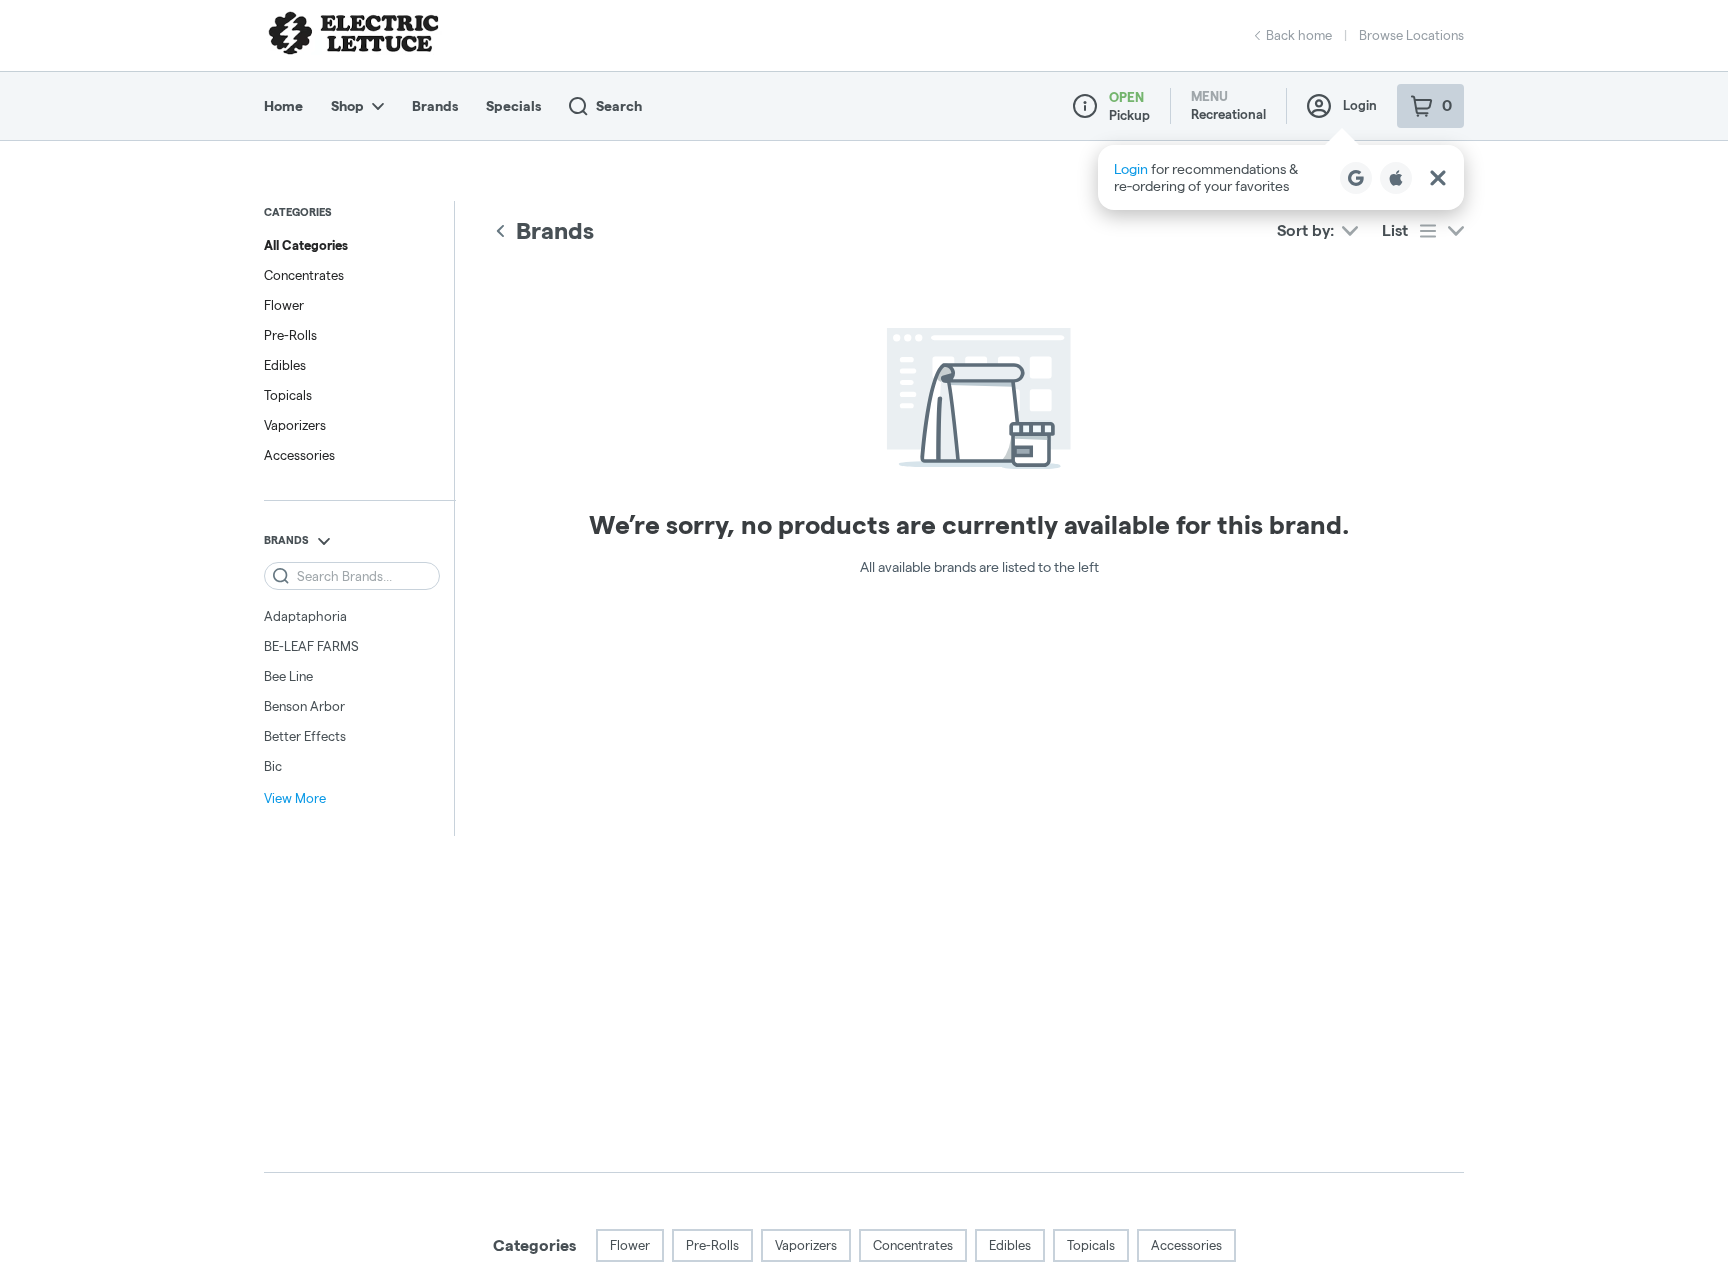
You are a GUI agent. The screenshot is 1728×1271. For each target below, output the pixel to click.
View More (295, 798)
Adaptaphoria (305, 616)
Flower (284, 305)
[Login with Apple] (1396, 178)
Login (1360, 105)
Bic (273, 766)
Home (283, 106)
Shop (347, 106)
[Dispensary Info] (1085, 106)
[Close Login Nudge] (1438, 178)
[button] (1281, 177)
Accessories (299, 455)
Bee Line (288, 676)
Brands (435, 106)
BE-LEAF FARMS (311, 646)
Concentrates (304, 275)
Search (619, 106)
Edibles (285, 365)
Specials (513, 106)
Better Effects (305, 736)
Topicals (288, 395)
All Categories (306, 245)
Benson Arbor (304, 706)
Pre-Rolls (290, 335)
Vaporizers (295, 425)
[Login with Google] (1356, 178)
